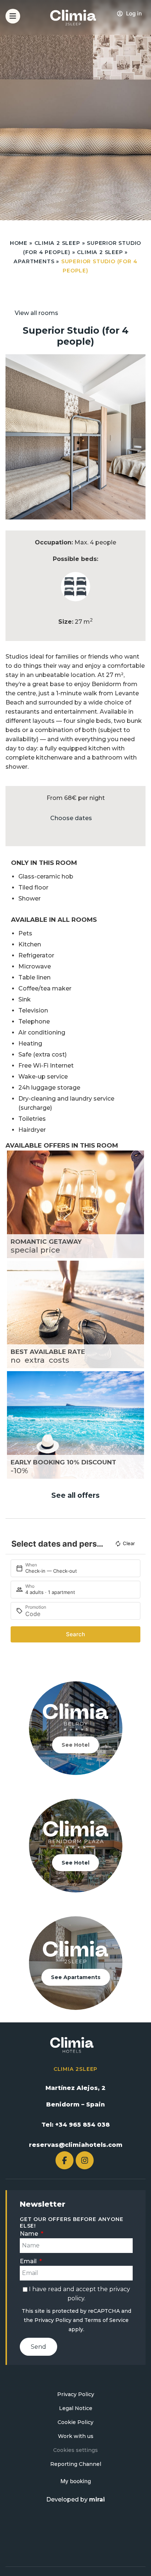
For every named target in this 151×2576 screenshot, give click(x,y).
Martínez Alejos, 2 (75, 2088)
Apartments (34, 261)
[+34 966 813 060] (141, 20)
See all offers (75, 1495)
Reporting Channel (76, 2464)
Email (29, 2261)
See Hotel (75, 1745)
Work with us (76, 2436)
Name (30, 2234)
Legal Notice (76, 2408)
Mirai (97, 2499)
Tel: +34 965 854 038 (76, 2125)
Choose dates (71, 818)
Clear (129, 1543)
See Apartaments (76, 1977)
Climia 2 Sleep (57, 243)
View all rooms (36, 313)
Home (19, 243)
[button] (13, 437)
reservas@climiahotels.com (76, 2145)
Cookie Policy (75, 2422)
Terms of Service (106, 2320)
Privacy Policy (53, 2320)
